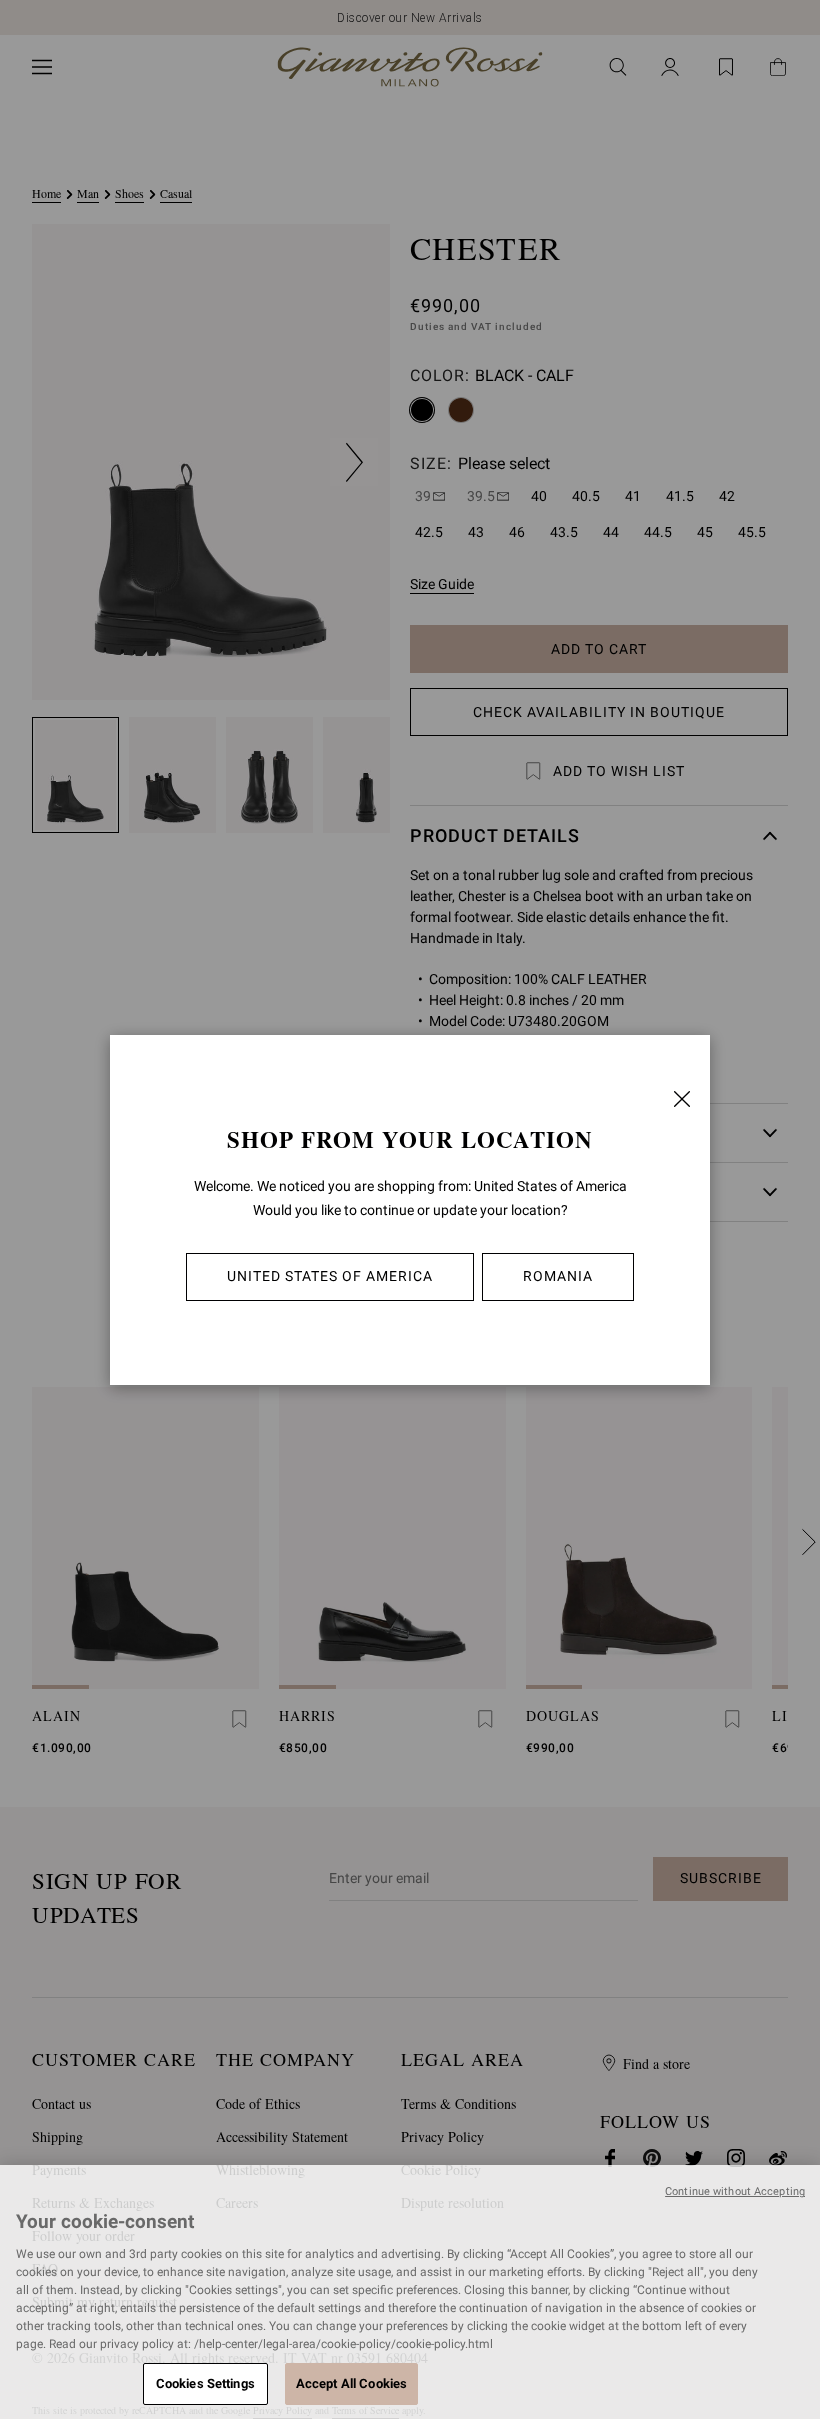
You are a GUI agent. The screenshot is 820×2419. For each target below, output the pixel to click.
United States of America (330, 1276)
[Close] (682, 1099)
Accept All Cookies (351, 2383)
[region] (410, 2292)
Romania (558, 1276)
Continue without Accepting (735, 2191)
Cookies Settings (205, 2383)
